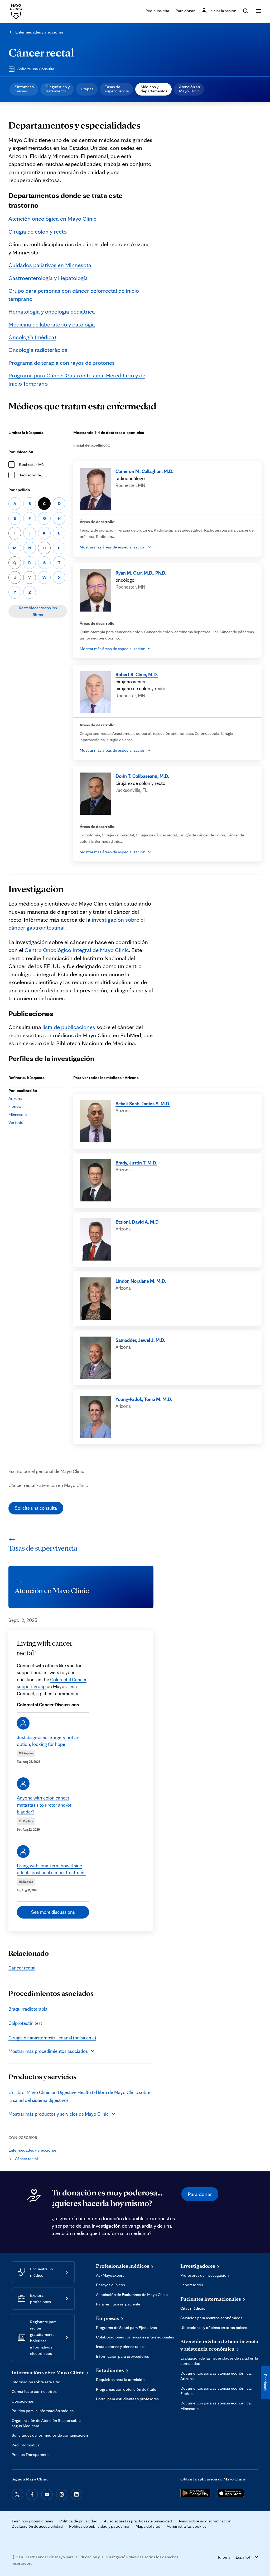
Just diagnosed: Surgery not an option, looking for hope (48, 1741)
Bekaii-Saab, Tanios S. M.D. (143, 1104)
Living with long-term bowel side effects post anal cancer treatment (51, 1869)
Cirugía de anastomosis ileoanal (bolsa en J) (52, 2038)
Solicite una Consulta (36, 69)
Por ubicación (21, 452)
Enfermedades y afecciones (39, 32)
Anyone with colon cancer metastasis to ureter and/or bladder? (44, 1805)
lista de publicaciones (69, 1027)
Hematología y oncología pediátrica (52, 311)
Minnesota (18, 1114)
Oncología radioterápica (38, 350)
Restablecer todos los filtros (38, 611)
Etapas (87, 89)
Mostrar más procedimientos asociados (48, 2051)
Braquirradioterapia (28, 2009)
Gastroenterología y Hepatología (48, 278)
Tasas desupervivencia (117, 89)
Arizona (15, 1098)
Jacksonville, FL (33, 475)
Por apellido (19, 490)
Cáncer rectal (41, 52)
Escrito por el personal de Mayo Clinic (46, 1471)
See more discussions (53, 1912)
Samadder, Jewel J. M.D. (140, 1340)
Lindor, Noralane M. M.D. (141, 1281)
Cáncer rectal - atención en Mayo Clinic (48, 1485)
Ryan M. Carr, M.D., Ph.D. (141, 573)
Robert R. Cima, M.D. (137, 674)
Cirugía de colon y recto (38, 231)
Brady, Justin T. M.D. (136, 1163)
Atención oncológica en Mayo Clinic (52, 218)
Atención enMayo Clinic (189, 89)
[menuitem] (24, 89)
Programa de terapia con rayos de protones (62, 363)
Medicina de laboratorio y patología (52, 324)
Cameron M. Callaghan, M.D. (144, 471)
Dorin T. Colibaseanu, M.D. (142, 776)
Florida (15, 1106)
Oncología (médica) (32, 337)
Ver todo (16, 1122)
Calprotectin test (25, 2023)
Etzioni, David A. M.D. (138, 1222)
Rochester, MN (32, 464)
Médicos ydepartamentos (154, 89)
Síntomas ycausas (24, 89)
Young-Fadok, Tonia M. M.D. (144, 1399)
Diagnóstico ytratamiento (58, 89)
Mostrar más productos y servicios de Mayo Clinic (59, 2114)
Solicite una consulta (36, 1508)
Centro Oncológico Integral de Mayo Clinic (77, 950)
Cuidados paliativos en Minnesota (50, 265)
